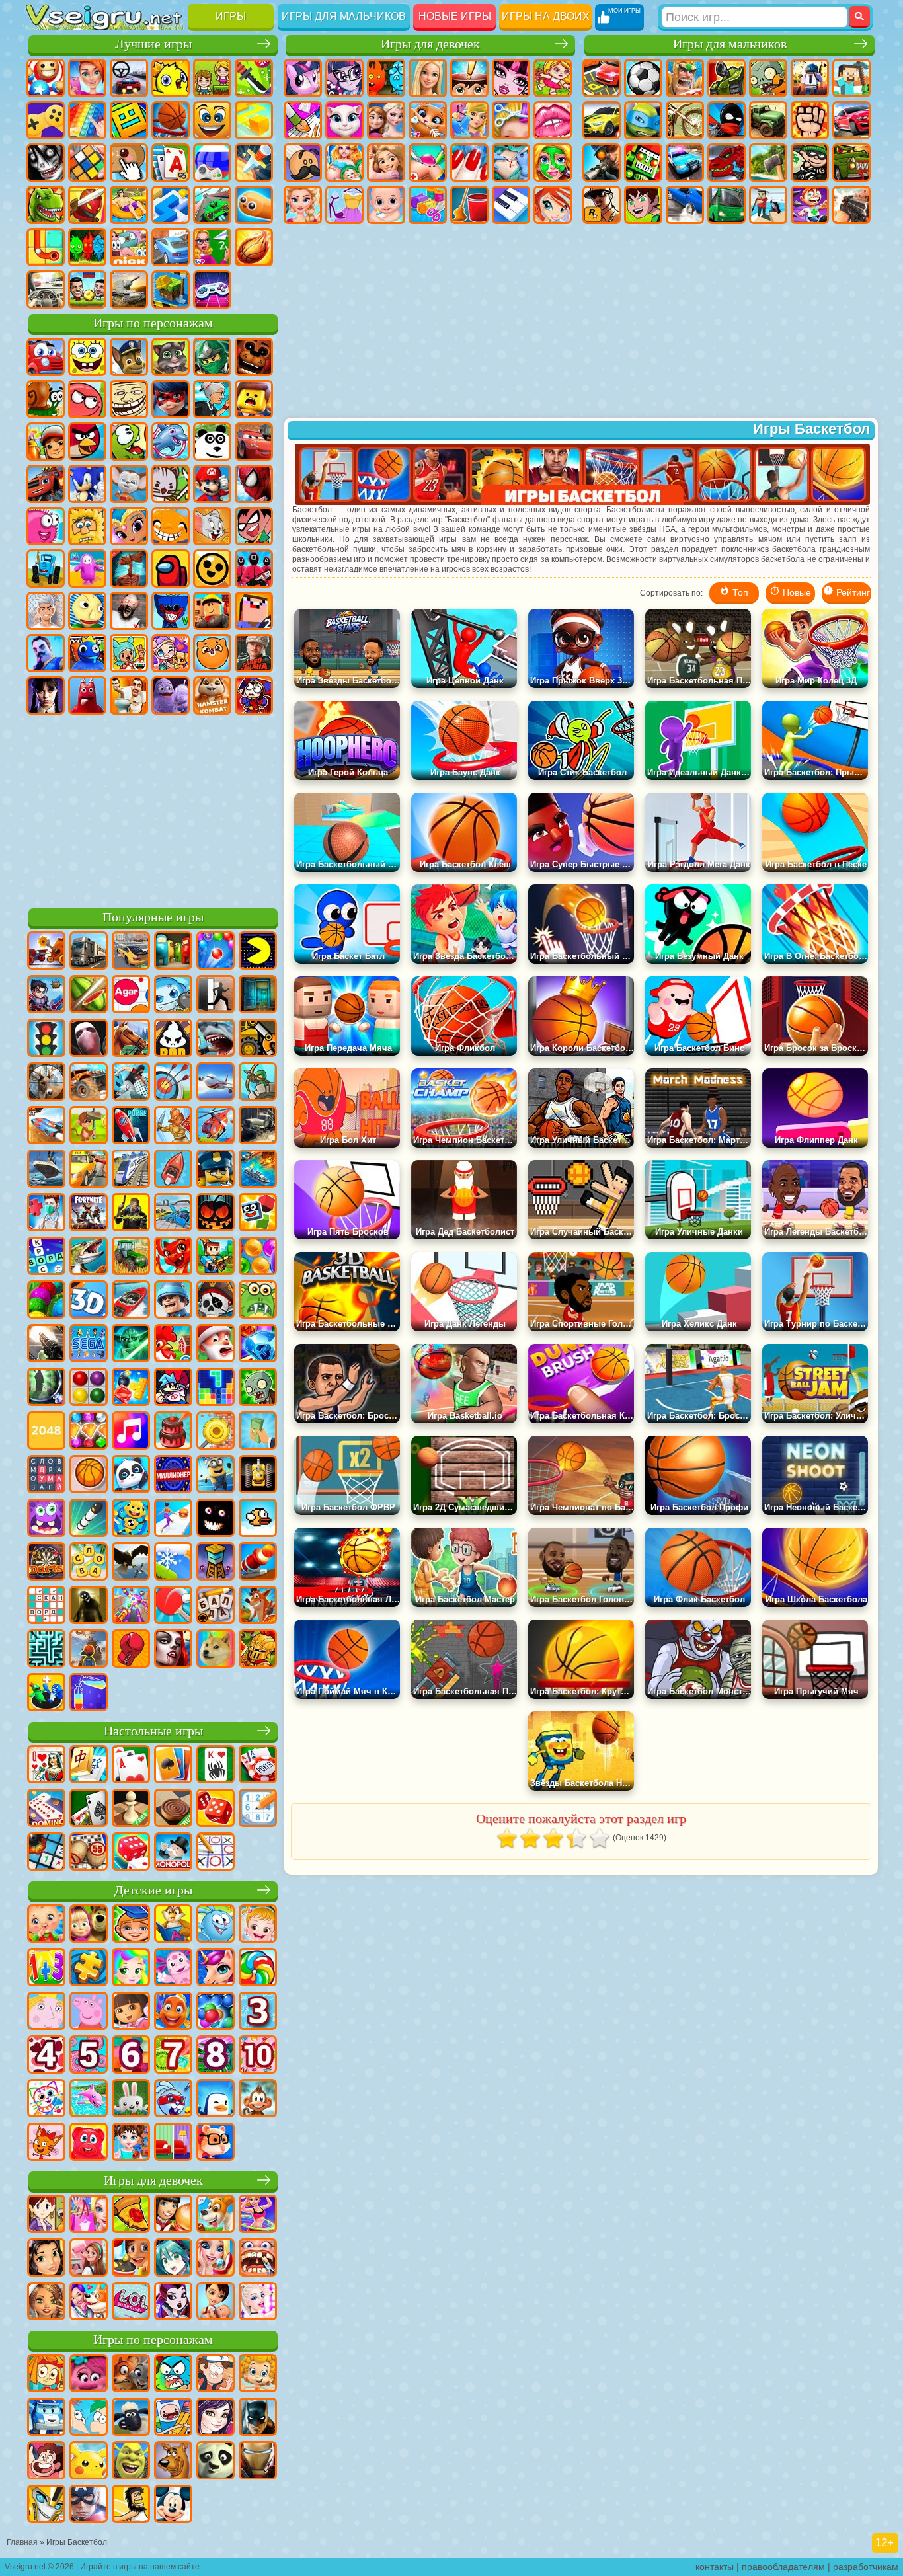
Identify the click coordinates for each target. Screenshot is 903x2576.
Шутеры (768, 205)
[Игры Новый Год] (216, 1345)
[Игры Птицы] (131, 1563)
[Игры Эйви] (46, 2302)
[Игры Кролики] (173, 2099)
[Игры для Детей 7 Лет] (173, 2056)
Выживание (768, 163)
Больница (428, 163)
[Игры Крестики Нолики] (216, 1853)
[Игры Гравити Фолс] (216, 2374)
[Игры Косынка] (173, 1766)
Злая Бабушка (212, 399)
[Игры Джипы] (89, 1083)
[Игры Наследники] (216, 2418)
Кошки (428, 120)
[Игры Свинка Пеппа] (89, 2012)
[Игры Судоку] (258, 1809)
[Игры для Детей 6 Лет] (131, 2056)
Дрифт (685, 205)
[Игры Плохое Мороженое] (173, 1039)
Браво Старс (212, 568)
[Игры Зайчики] (131, 2099)
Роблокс (212, 611)
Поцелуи (553, 120)
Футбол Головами (87, 290)
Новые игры (455, 16)
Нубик (254, 611)
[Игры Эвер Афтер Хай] (173, 2302)
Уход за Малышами (386, 205)
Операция (511, 163)
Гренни (129, 611)
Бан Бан (87, 695)
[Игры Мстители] (89, 2505)
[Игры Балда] (216, 1606)
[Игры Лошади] (131, 1039)
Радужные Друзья (87, 653)
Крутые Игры (171, 247)
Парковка (602, 78)
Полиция (685, 163)
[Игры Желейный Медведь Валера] (89, 2143)
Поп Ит (87, 120)
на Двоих (212, 78)
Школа (212, 247)
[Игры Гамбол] (173, 2374)
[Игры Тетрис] (216, 1388)
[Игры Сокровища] (89, 1432)
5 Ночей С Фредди (254, 357)
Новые (46, 78)
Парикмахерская (511, 120)
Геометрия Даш (129, 120)
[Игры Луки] (173, 1083)
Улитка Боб (46, 399)
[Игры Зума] (46, 1301)
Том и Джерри (212, 526)
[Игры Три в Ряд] (258, 1345)
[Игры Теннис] (173, 1606)
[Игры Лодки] (173, 1170)
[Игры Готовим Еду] (131, 2259)
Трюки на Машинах (212, 205)
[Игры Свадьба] (216, 2259)
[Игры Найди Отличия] (173, 2143)
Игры (231, 16)
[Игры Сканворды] (46, 1606)
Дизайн (428, 205)
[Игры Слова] (89, 1563)
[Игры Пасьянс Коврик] (89, 1809)
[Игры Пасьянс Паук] (216, 1766)
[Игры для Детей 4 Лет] (46, 2056)
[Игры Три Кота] (46, 2143)
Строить (171, 290)
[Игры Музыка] (131, 1432)
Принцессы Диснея (303, 205)
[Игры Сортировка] (89, 1694)
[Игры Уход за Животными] (89, 2302)
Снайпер (602, 163)
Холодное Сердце (386, 120)
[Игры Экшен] (46, 952)
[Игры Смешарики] (216, 1925)
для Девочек (87, 78)
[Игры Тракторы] (131, 1257)
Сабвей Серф (46, 442)
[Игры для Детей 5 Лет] (89, 2056)
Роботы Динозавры (726, 163)
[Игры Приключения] (89, 1126)
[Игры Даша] (131, 2012)
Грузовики (768, 120)
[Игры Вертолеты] (216, 1126)
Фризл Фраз (46, 526)
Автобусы (726, 205)
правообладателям (783, 2567)
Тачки (254, 442)
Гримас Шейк (171, 695)
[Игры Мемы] (216, 1650)
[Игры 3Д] (89, 1301)
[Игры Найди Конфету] (258, 1969)
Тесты (469, 78)
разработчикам (866, 2567)
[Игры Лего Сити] (216, 1170)
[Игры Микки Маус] (173, 2505)
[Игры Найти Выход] (258, 995)
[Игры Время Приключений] (173, 2418)
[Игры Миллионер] (173, 1475)
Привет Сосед (46, 653)
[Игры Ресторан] (173, 2215)
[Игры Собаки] (216, 2215)
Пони (303, 78)
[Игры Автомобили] (131, 952)
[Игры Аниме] (173, 2259)
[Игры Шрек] (131, 2462)
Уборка (469, 205)
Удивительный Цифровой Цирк (254, 695)
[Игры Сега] (89, 1345)
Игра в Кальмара (254, 568)
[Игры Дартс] (46, 1563)
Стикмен (726, 120)
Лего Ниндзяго (212, 357)
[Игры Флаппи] (258, 1519)
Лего (254, 399)
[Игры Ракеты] (89, 1519)
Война (129, 290)
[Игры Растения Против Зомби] (258, 1388)
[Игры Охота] (46, 1083)
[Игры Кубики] (258, 1214)
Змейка (254, 205)
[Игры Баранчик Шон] (131, 2418)
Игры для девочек (430, 44)
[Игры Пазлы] (89, 1969)
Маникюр (469, 163)
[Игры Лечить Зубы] (258, 2259)
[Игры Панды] (131, 1475)
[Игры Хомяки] (216, 2143)
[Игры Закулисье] (89, 1606)
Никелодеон (129, 247)
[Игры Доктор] (46, 1214)
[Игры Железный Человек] (258, 2462)
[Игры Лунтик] (173, 1969)
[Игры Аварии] (173, 1214)
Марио (212, 484)
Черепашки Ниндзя (643, 120)
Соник (87, 484)
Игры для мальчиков (344, 16)
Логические (87, 163)
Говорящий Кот (171, 357)
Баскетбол (254, 247)
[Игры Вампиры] (173, 1650)
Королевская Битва (810, 78)
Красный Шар (87, 399)
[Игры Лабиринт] (46, 1650)
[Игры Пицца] (131, 2215)
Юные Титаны (254, 526)
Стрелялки (851, 205)
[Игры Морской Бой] (258, 1170)
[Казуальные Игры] (131, 1606)
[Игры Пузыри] (216, 2012)
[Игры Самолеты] (216, 1083)
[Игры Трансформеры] (46, 2505)
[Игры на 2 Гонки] (46, 1126)
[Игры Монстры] (46, 1519)
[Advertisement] (153, 809)
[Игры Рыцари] (258, 1650)
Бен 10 (643, 205)
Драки (810, 120)
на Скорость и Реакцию (171, 205)
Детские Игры (171, 78)
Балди (87, 611)
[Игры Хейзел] (258, 1925)
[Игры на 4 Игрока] (173, 952)
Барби (428, 78)
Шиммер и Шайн (129, 526)
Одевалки (469, 120)
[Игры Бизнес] (258, 1432)
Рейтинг (852, 592)
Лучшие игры (153, 44)
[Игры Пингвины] (216, 2099)
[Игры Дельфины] (89, 2099)
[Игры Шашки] (173, 1809)
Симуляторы (129, 78)
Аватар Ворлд (171, 653)
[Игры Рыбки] (173, 2012)
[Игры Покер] (258, 1766)
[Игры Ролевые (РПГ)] (46, 995)
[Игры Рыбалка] (89, 1257)
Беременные (344, 163)
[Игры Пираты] (216, 1301)
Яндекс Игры (46, 120)
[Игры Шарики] (258, 1257)
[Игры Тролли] (89, 2374)
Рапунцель (386, 163)
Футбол (643, 78)
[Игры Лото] (89, 1853)
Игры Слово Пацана (254, 653)
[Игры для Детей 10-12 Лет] (258, 2056)
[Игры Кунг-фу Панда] (216, 2462)
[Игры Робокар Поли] (46, 2418)
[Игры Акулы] (216, 1039)
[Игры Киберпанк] (131, 1214)
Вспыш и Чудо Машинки (46, 484)
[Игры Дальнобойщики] (89, 952)
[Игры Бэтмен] (258, 2418)
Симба (212, 653)
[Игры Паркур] (131, 1083)
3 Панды (212, 442)
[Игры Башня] (216, 1563)
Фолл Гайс (87, 568)
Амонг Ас (171, 568)
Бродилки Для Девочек (553, 78)
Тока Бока (129, 653)
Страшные (46, 163)
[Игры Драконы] (173, 1257)
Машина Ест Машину (851, 163)
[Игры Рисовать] (46, 2099)
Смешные (212, 120)
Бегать (810, 205)
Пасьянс (171, 163)
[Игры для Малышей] (46, 1925)
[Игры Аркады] (258, 952)
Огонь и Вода (386, 78)
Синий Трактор (46, 568)
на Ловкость (254, 78)
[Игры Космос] (131, 1126)
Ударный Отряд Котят (171, 484)
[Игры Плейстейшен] (258, 1606)
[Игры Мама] (216, 2302)
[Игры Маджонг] (89, 1766)
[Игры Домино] (46, 1809)
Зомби (768, 78)
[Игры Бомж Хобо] (131, 2505)
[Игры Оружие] (46, 1345)
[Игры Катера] (131, 1301)
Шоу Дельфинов (171, 442)
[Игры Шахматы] (131, 1809)
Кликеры (129, 163)
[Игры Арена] (173, 1126)
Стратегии (685, 78)
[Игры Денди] (258, 1475)
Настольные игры (153, 1731)
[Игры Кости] (131, 1853)
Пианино (511, 205)
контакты (715, 2567)
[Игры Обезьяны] (258, 2099)
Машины (602, 120)
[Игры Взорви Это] (173, 995)
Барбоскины (129, 484)
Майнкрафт (851, 78)
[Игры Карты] (131, 1766)
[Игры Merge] (46, 1694)
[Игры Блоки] (131, 1388)
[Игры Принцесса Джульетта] (131, 1969)
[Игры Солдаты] (173, 1301)
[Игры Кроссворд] (46, 1257)
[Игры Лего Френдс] (46, 2259)
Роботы (643, 163)
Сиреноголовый (129, 568)
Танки (726, 78)
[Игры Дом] (89, 2259)
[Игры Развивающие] (131, 1925)
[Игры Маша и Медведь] (89, 1925)
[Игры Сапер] (46, 1853)
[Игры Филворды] (46, 1475)
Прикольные (87, 205)
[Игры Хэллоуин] (216, 1214)
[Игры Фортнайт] (89, 1214)
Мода (344, 205)
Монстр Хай (511, 78)
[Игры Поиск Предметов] (46, 1388)
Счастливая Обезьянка (171, 526)
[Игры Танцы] (258, 2215)
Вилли (46, 357)
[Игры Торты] (173, 1432)
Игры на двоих (546, 16)
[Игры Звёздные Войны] (131, 1345)
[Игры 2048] (46, 1432)
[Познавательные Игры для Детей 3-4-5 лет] (173, 1925)
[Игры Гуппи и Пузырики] (258, 2374)
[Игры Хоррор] (216, 1519)
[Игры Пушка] (258, 1563)
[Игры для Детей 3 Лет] (258, 2012)
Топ (739, 592)
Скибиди (129, 695)
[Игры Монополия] (173, 1853)
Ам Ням (129, 442)
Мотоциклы (685, 120)
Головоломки (46, 247)
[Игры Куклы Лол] (131, 2302)
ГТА (602, 205)
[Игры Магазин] (89, 2215)
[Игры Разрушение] (216, 1432)
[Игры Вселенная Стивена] (46, 2462)
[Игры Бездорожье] (258, 1126)
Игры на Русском (212, 163)
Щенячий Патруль (129, 357)
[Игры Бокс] (131, 1650)
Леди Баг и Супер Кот (171, 399)
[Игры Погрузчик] (258, 1039)
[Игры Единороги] (216, 1969)
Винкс (553, 205)
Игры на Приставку (212, 290)
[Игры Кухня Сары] (46, 2215)
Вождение (46, 290)
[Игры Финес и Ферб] (89, 2418)
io (254, 120)
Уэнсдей (46, 695)
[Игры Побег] (216, 995)
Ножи (254, 163)
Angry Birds (87, 442)
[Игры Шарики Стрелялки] (216, 952)
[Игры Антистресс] (131, 1519)
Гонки (851, 120)
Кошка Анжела (344, 120)
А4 (46, 611)
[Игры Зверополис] (131, 2374)
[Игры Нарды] (216, 1809)
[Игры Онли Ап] (89, 1650)
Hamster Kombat (212, 695)
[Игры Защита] (258, 1083)
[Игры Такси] (89, 1170)
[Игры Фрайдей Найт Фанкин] (173, 1388)
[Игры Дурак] (46, 1766)
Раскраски (303, 120)
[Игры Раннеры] (216, 1475)
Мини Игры (129, 205)
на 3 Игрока (87, 247)
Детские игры (153, 1890)
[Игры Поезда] (131, 1170)
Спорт (171, 120)
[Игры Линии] (89, 1388)
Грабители (810, 163)
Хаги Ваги (171, 611)
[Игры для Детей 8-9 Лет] (216, 2056)
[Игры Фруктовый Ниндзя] (89, 995)
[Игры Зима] (173, 1563)
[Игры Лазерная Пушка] (258, 1301)
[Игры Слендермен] (89, 1039)
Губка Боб (87, 357)
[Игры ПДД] (46, 1039)
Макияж (553, 163)
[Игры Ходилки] (173, 1519)
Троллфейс (129, 399)
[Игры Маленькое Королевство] (46, 2012)
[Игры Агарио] (131, 995)
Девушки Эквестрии (344, 78)
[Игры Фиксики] (46, 2374)
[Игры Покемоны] (89, 2462)
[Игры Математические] (46, 1969)
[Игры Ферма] (173, 1345)
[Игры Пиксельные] (216, 1257)
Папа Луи (303, 163)
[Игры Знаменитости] (258, 2302)
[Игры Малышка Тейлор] (131, 2143)
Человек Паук (254, 484)
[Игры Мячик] (89, 1475)
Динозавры (46, 205)
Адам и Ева (87, 526)
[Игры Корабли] (46, 1170)
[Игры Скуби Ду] (173, 2462)
